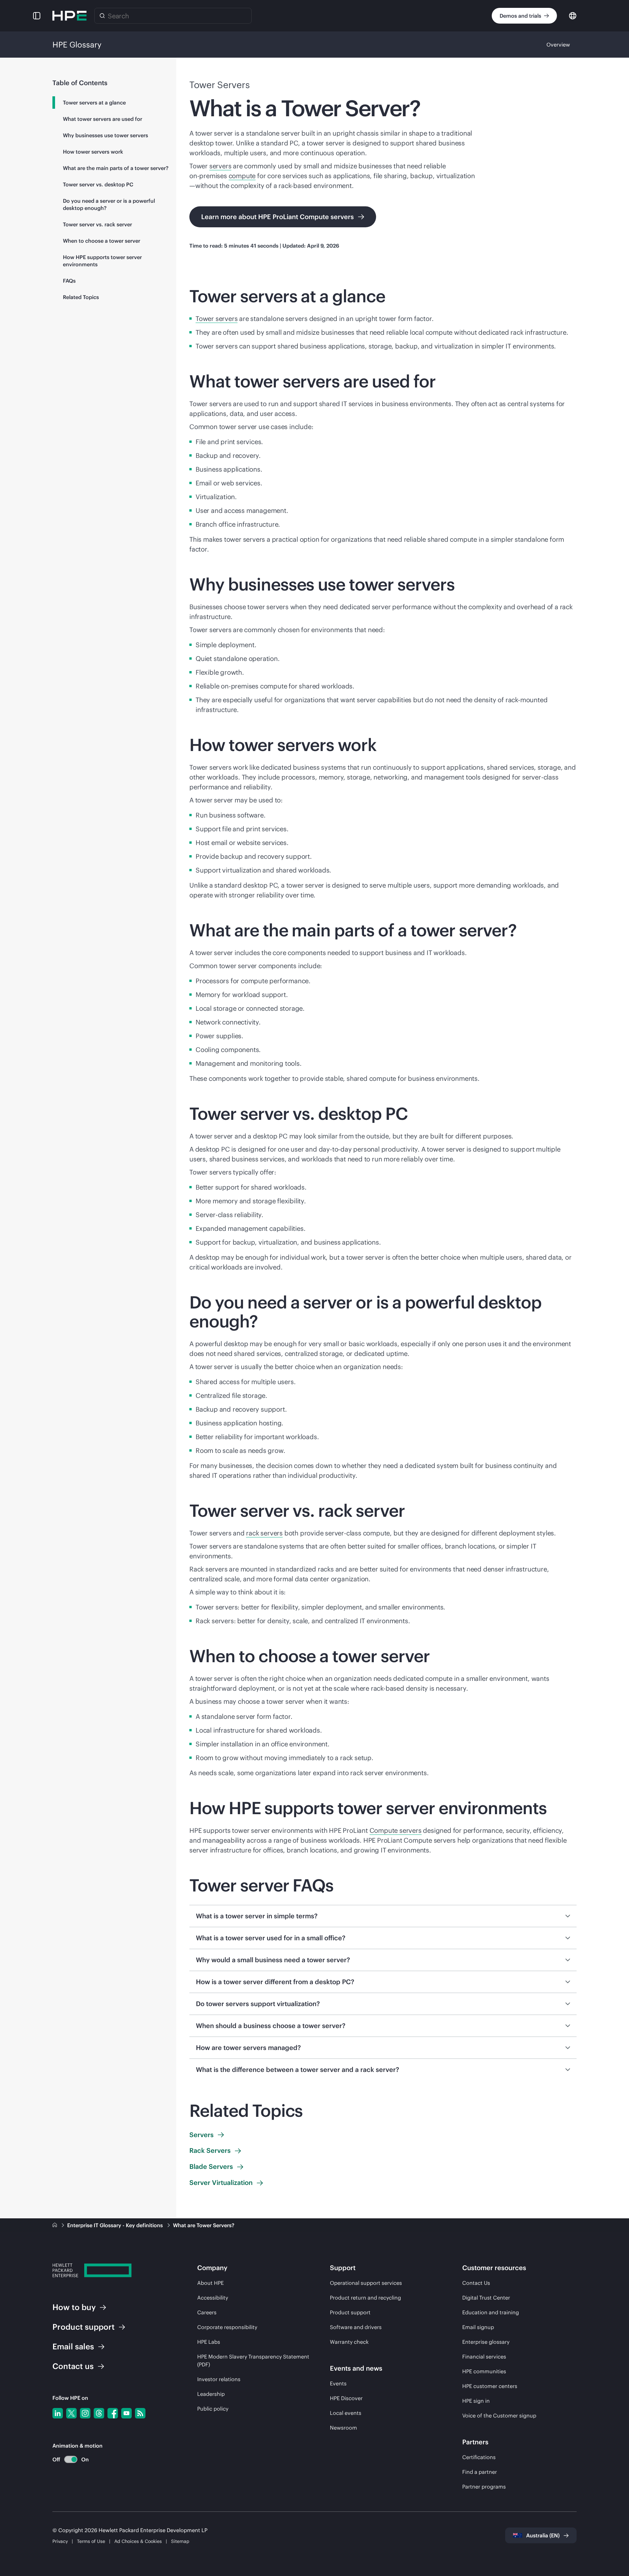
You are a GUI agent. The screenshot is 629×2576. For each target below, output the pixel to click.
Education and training (491, 2312)
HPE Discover (346, 2398)
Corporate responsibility (227, 2327)
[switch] (67, 2460)
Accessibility (213, 2298)
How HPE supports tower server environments (102, 261)
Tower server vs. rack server (97, 224)
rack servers (264, 1533)
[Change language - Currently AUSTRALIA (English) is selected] (573, 15)
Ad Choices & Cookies (138, 2541)
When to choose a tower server (102, 241)
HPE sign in (476, 2401)
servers (220, 166)
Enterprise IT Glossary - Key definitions (116, 2225)
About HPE (210, 2283)
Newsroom (343, 2428)
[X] (71, 2413)
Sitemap (180, 2541)
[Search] (102, 16)
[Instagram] (85, 2413)
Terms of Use (91, 2541)
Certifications (479, 2457)
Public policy (213, 2409)
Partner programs (484, 2487)
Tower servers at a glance (94, 103)
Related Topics (81, 297)
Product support (350, 2312)
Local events (346, 2413)
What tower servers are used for (103, 119)
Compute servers (396, 1830)
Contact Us (476, 2283)
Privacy (60, 2541)
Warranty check (349, 2342)
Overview (558, 45)
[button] (37, 16)
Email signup (478, 2327)
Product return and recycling (365, 2298)
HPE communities (484, 2371)
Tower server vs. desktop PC (98, 184)
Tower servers (217, 319)
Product (84, 2327)
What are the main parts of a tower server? (116, 168)
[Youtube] (126, 2413)
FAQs (69, 281)
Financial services (484, 2357)
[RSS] (140, 2413)
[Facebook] (113, 2413)
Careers (207, 2312)
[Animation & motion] (71, 2459)
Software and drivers (356, 2327)
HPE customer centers (490, 2386)
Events (338, 2383)
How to (74, 2307)
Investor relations (219, 2379)
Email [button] (73, 2346)
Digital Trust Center (486, 2298)
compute (242, 176)
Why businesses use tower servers (105, 135)
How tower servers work (93, 152)
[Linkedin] (58, 2413)
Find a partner (480, 2472)
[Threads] (99, 2413)
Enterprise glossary (486, 2342)
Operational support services (366, 2283)
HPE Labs (209, 2342)
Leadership (211, 2394)
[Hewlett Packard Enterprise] (69, 16)
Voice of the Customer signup (499, 2416)
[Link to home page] (55, 2225)
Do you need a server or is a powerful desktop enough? (109, 204)
